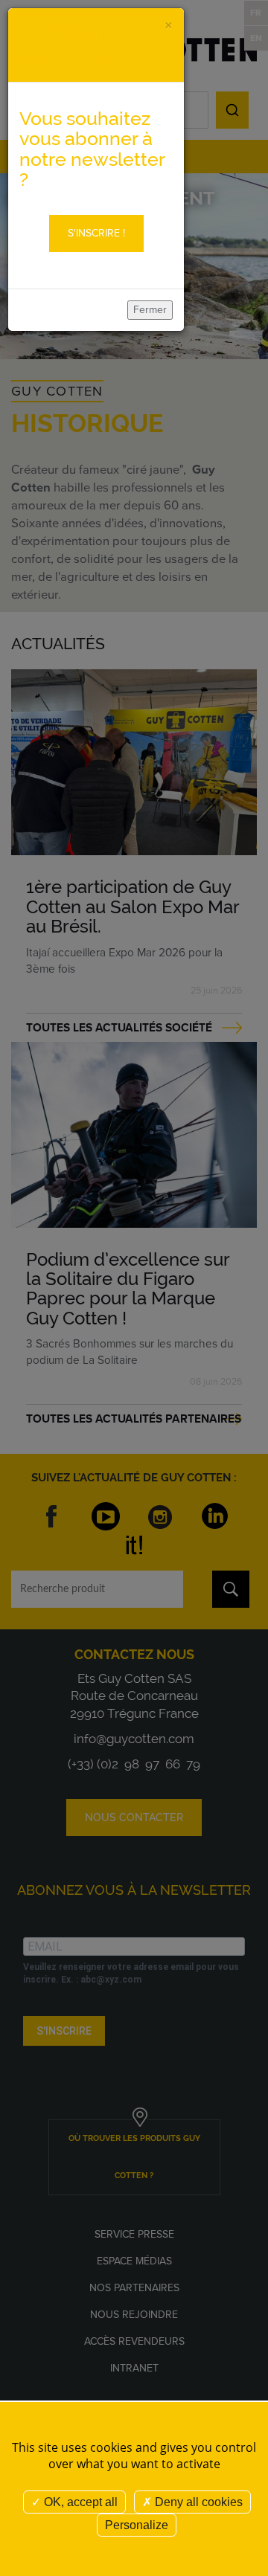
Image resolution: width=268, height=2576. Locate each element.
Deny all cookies (197, 2502)
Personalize (137, 2525)
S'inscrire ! (96, 233)
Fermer (150, 310)
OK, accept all (79, 2502)
